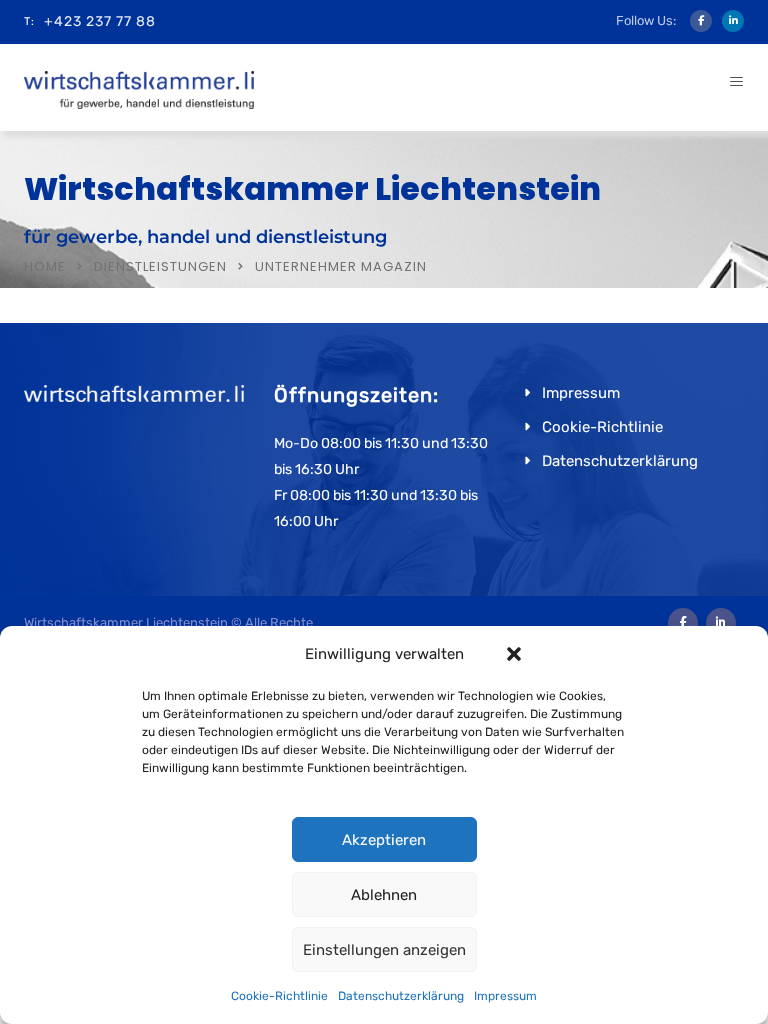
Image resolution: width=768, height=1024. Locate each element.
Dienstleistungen (160, 266)
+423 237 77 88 (100, 21)
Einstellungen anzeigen (384, 950)
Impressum (505, 996)
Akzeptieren (384, 840)
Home (45, 266)
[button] (514, 654)
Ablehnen (384, 895)
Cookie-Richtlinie (279, 996)
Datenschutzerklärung (401, 996)
